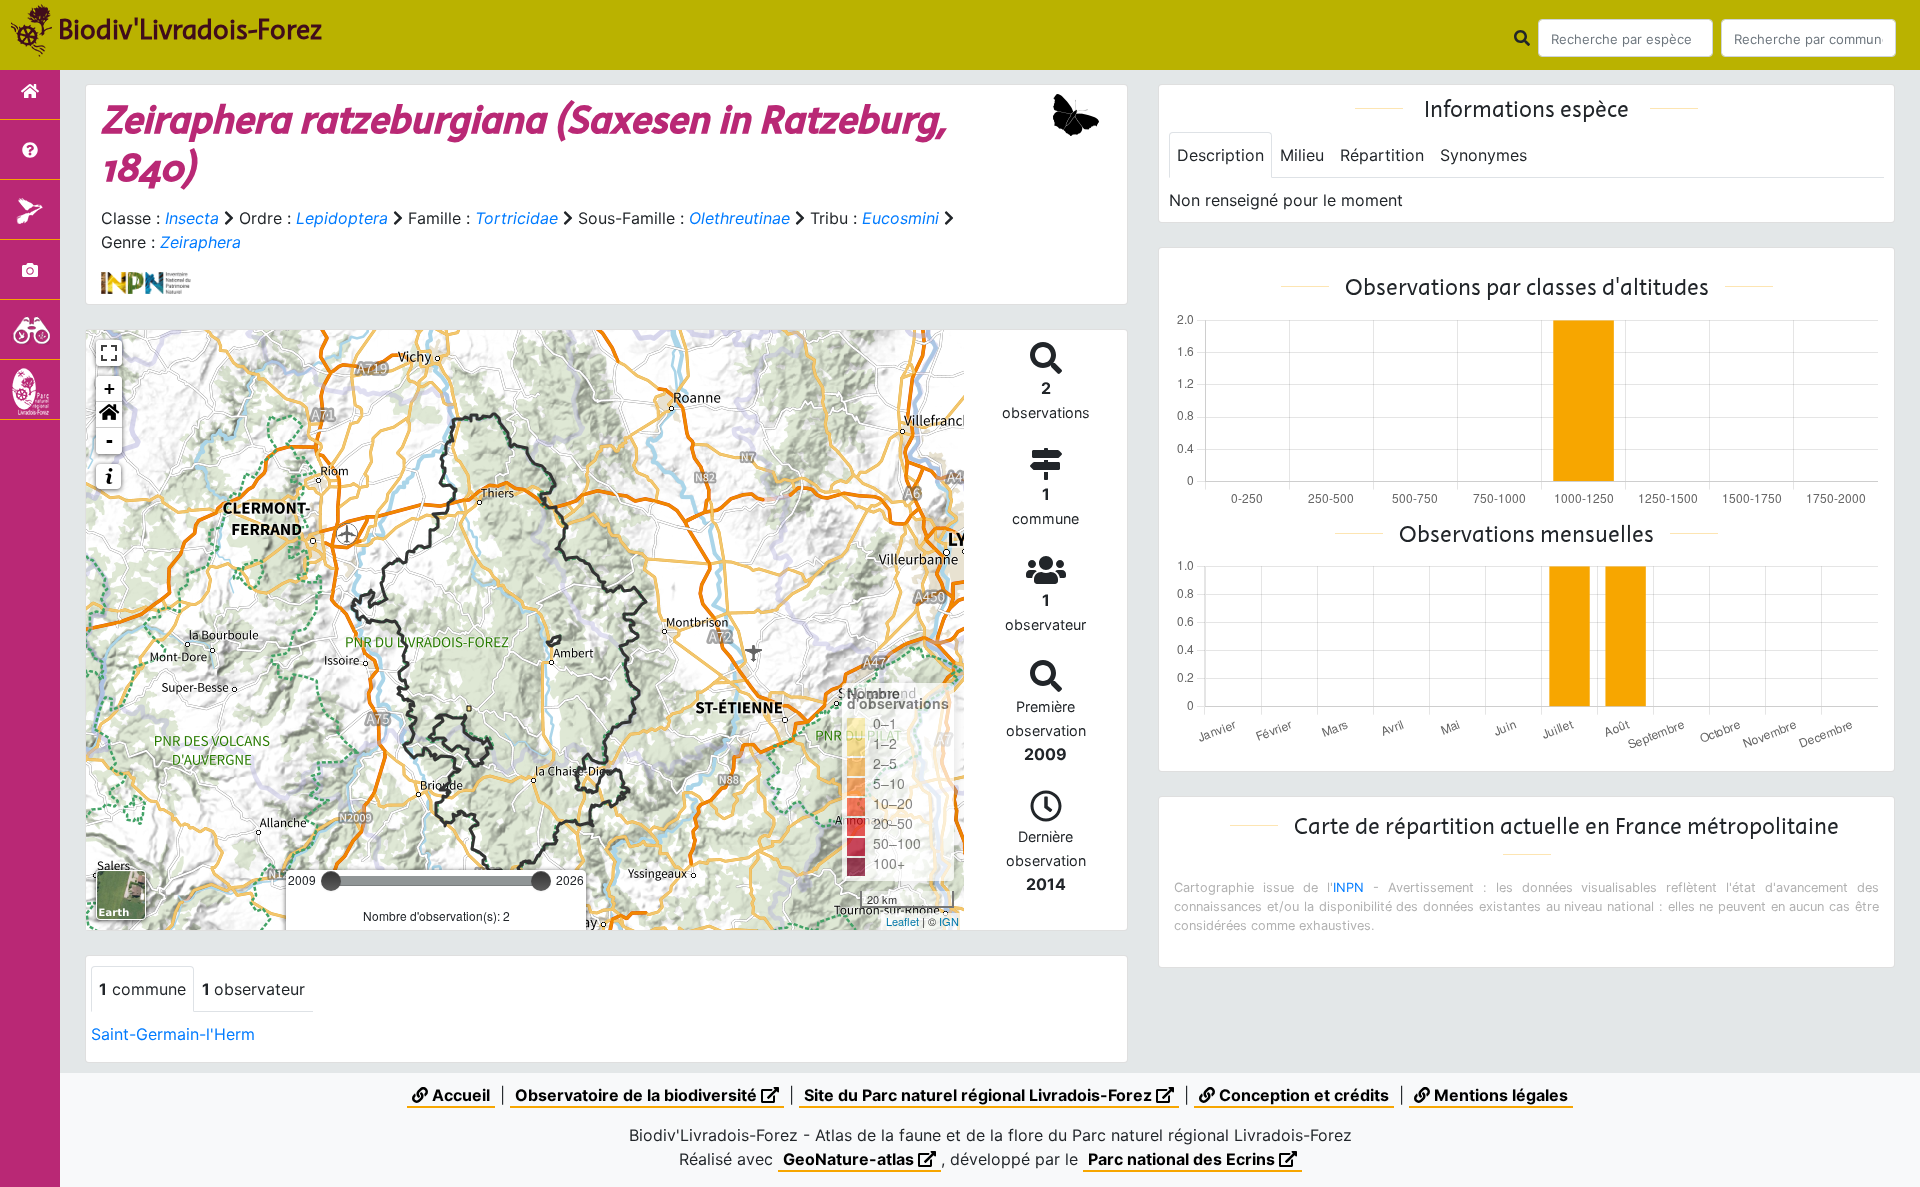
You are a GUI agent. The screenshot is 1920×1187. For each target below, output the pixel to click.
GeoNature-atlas (850, 1159)
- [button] (109, 440)
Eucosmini (900, 218)
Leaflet (902, 921)
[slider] (331, 881)
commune (142, 989)
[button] (109, 415)
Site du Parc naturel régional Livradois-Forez (980, 1095)
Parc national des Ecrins (1183, 1159)
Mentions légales (1499, 1095)
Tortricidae (516, 218)
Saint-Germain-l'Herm (173, 1034)
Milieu (1302, 155)
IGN (949, 921)
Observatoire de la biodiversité (638, 1095)
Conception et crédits (1302, 1095)
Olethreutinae (739, 218)
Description (1220, 155)
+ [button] (109, 388)
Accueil (459, 1095)
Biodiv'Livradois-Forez (190, 29)
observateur (253, 989)
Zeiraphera (200, 242)
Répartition (1382, 155)
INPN (1348, 887)
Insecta (192, 218)
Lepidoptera (342, 218)
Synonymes (1483, 155)
